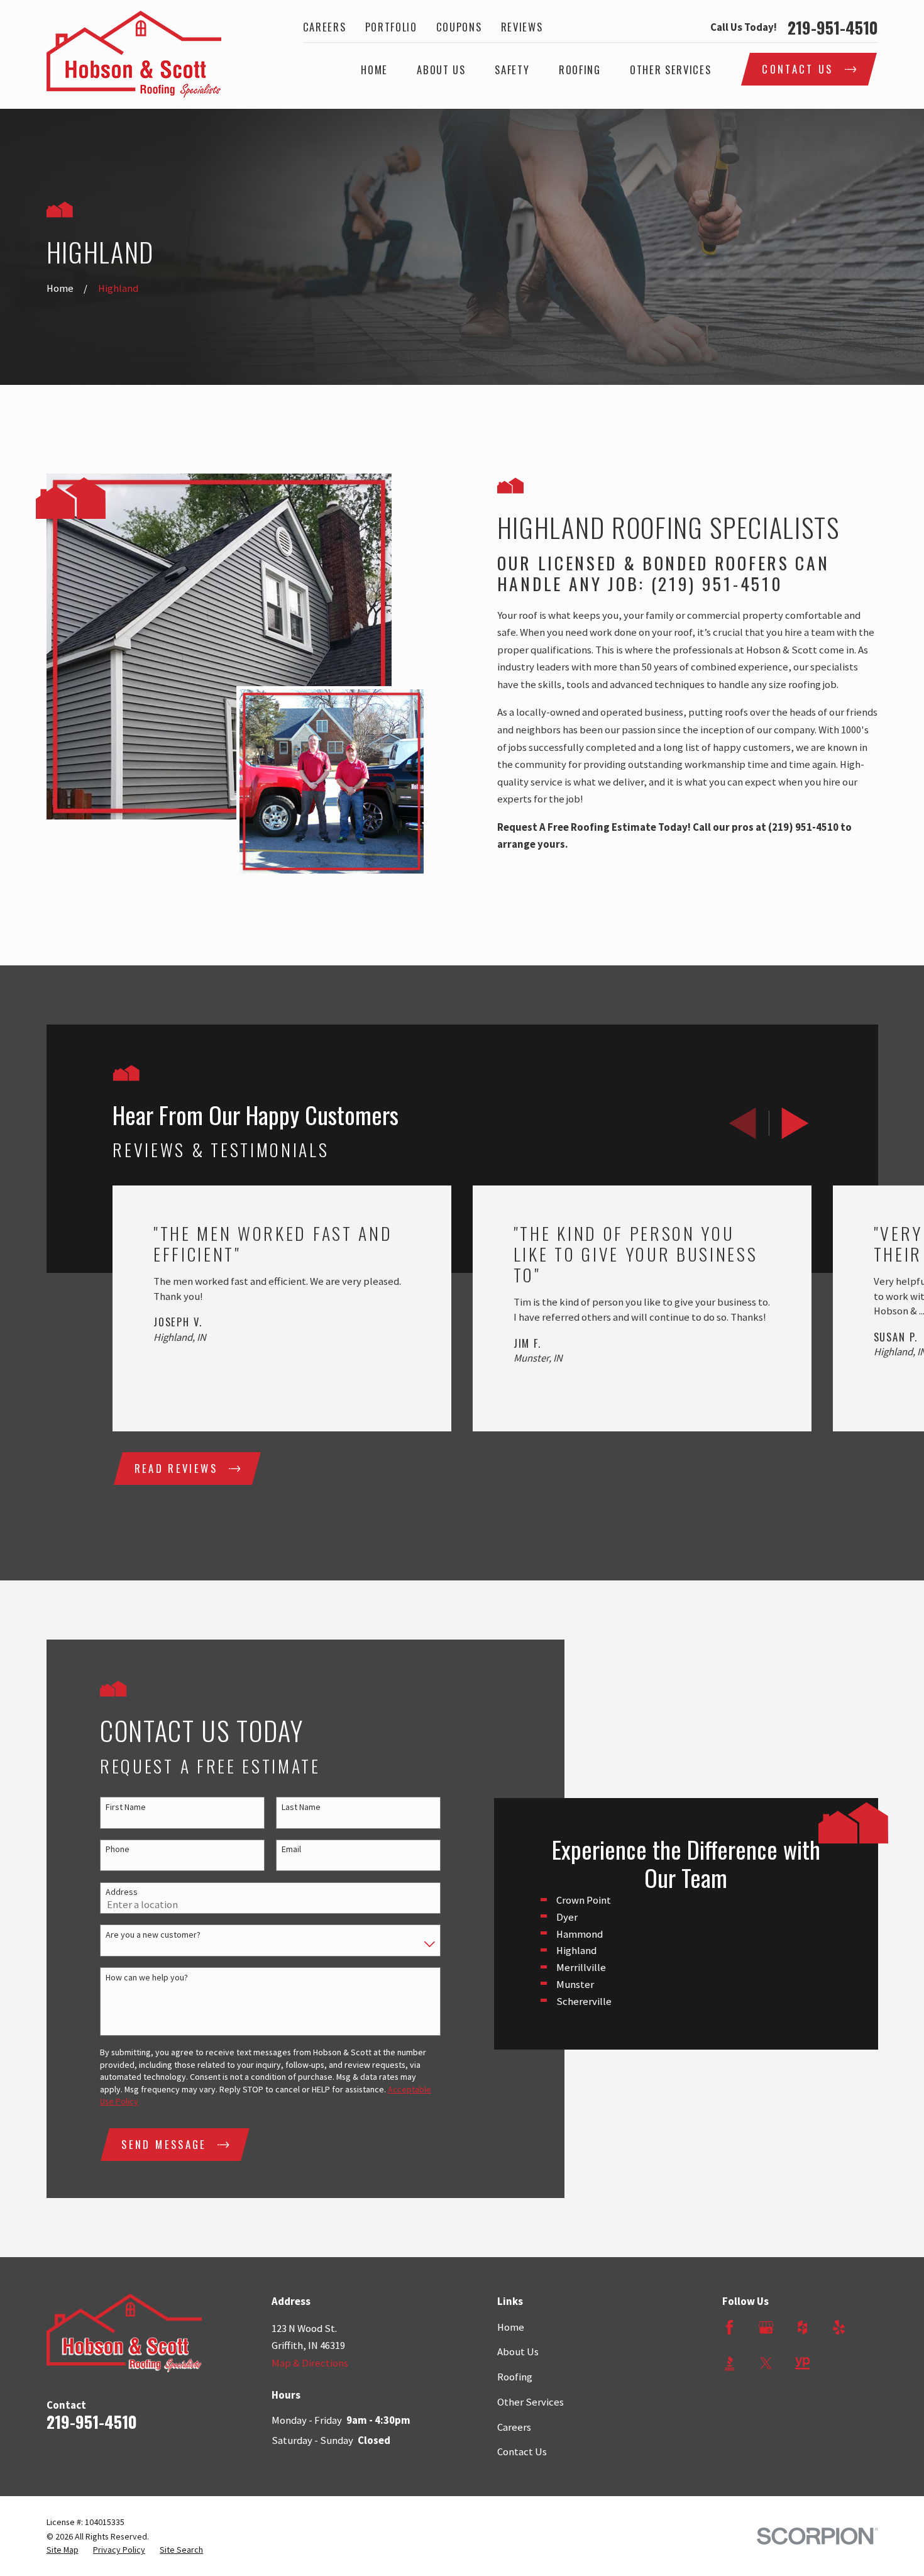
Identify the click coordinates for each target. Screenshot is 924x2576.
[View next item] (795, 1123)
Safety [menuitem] (512, 69)
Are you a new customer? (153, 1935)
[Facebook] (729, 2327)
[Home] (134, 54)
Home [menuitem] (374, 69)
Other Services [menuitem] (670, 69)
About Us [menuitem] (441, 69)
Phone (118, 1849)
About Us (518, 2352)
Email (291, 1849)
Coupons (459, 27)
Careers (325, 27)
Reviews (522, 27)
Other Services (531, 2402)
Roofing (515, 2377)
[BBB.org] (729, 2363)
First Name (126, 1807)
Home (511, 2327)
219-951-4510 (833, 28)
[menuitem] (63, 2550)
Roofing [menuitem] (580, 69)
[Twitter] (766, 2363)
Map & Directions (310, 2363)
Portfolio (391, 27)
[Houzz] (802, 2327)
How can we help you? (147, 1978)
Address (122, 1892)
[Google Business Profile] (766, 2327)
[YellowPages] (802, 2363)
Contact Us (522, 2452)
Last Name (301, 1807)
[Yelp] (839, 2327)
